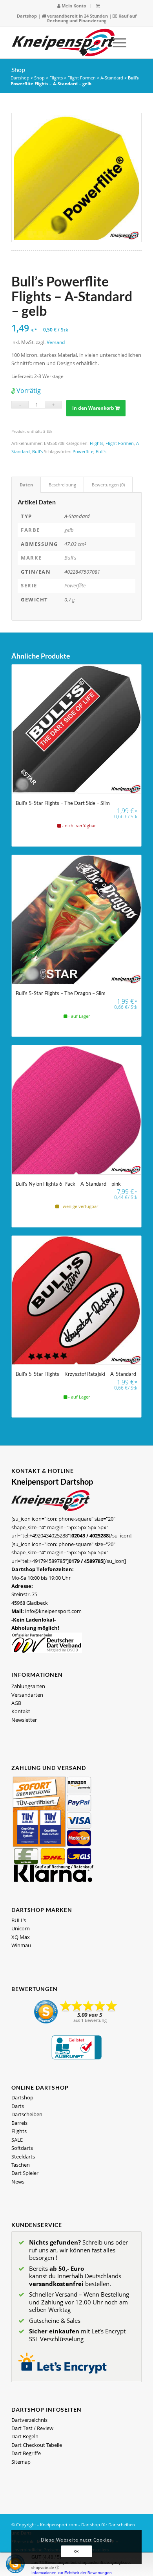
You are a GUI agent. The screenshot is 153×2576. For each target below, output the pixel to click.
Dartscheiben (27, 2114)
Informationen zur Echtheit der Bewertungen (72, 2573)
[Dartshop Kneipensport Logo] (63, 43)
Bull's (37, 451)
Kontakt (21, 1711)
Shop (18, 69)
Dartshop (27, 16)
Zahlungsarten (28, 1686)
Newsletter (24, 1720)
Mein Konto (73, 6)
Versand (56, 342)
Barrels (19, 2123)
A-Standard (112, 78)
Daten (26, 485)
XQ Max (21, 1937)
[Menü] (116, 43)
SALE (17, 2140)
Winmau (21, 1945)
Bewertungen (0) (108, 485)
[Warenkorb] (98, 6)
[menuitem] (72, 6)
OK (76, 2551)
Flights (56, 78)
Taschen (21, 2165)
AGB (16, 1703)
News (18, 2182)
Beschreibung (62, 485)
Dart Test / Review (32, 2428)
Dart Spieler (25, 2173)
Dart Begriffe (26, 2453)
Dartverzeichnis (29, 2420)
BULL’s (19, 1920)
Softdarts (22, 2148)
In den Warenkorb (93, 408)
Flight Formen (82, 78)
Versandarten (27, 1695)
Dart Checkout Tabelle (37, 2445)
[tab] (26, 485)
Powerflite (83, 451)
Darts (18, 2106)
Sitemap (21, 2462)
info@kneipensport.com (53, 1611)
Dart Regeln (25, 2436)
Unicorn (21, 1928)
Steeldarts (23, 2157)
